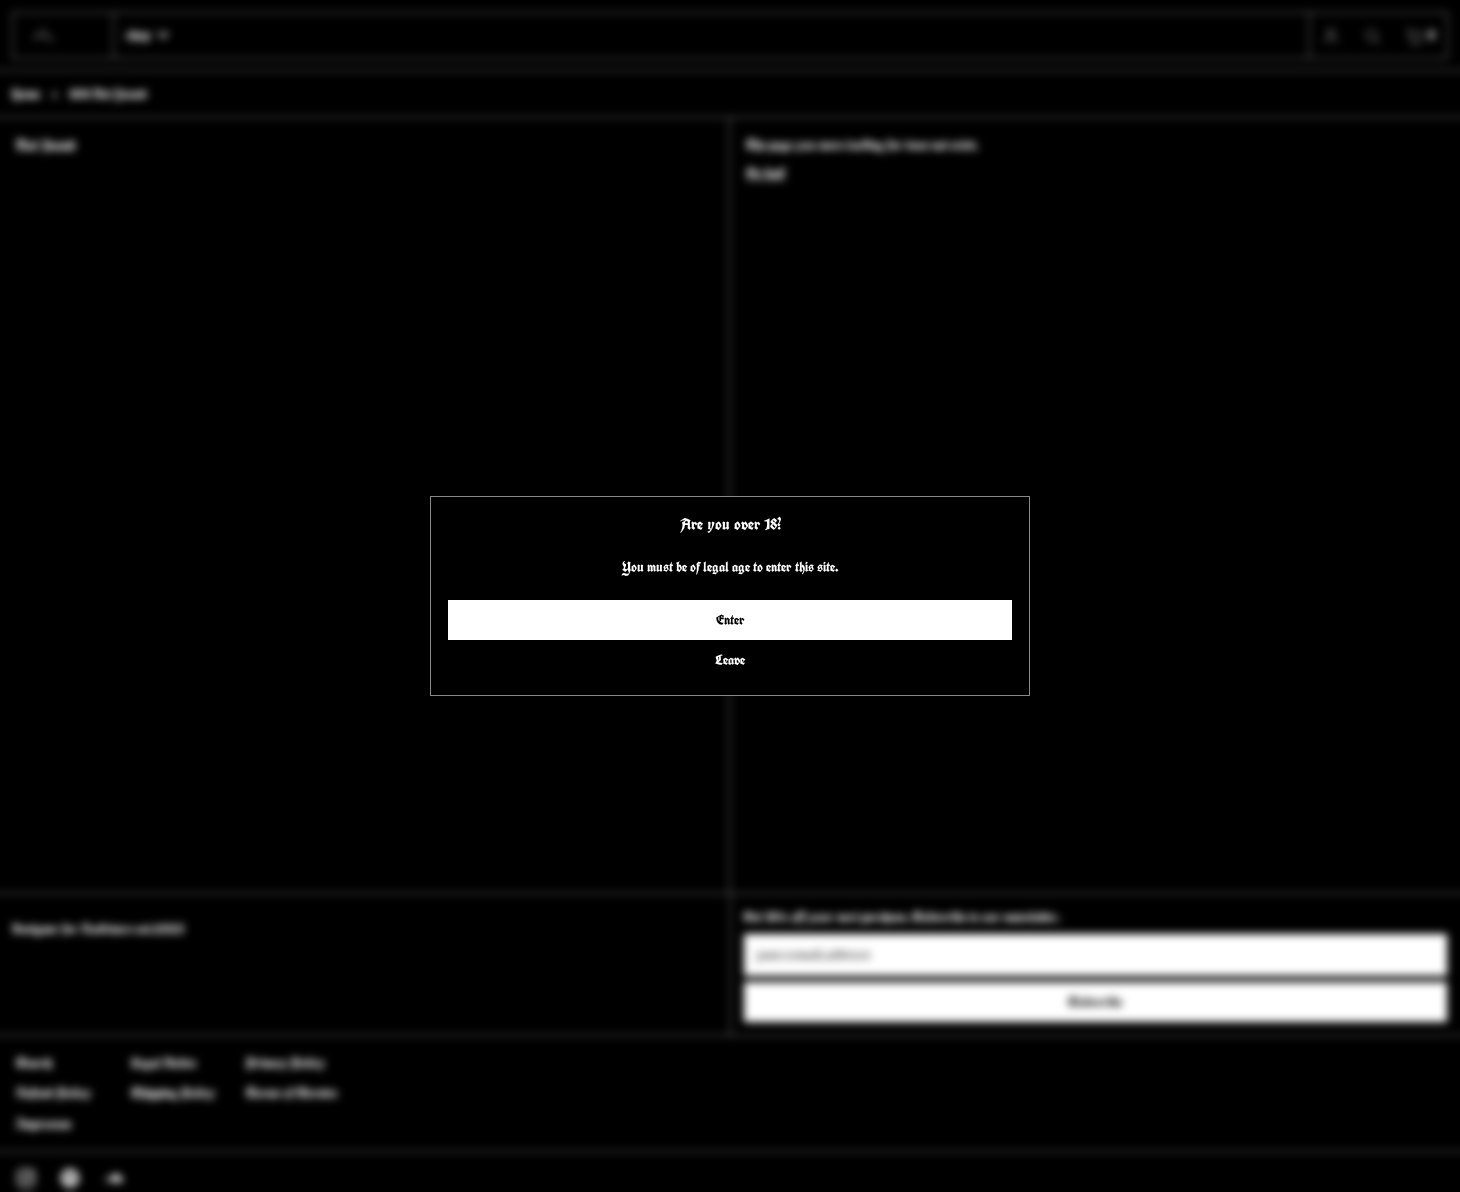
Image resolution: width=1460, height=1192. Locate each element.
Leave (730, 660)
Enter (730, 620)
